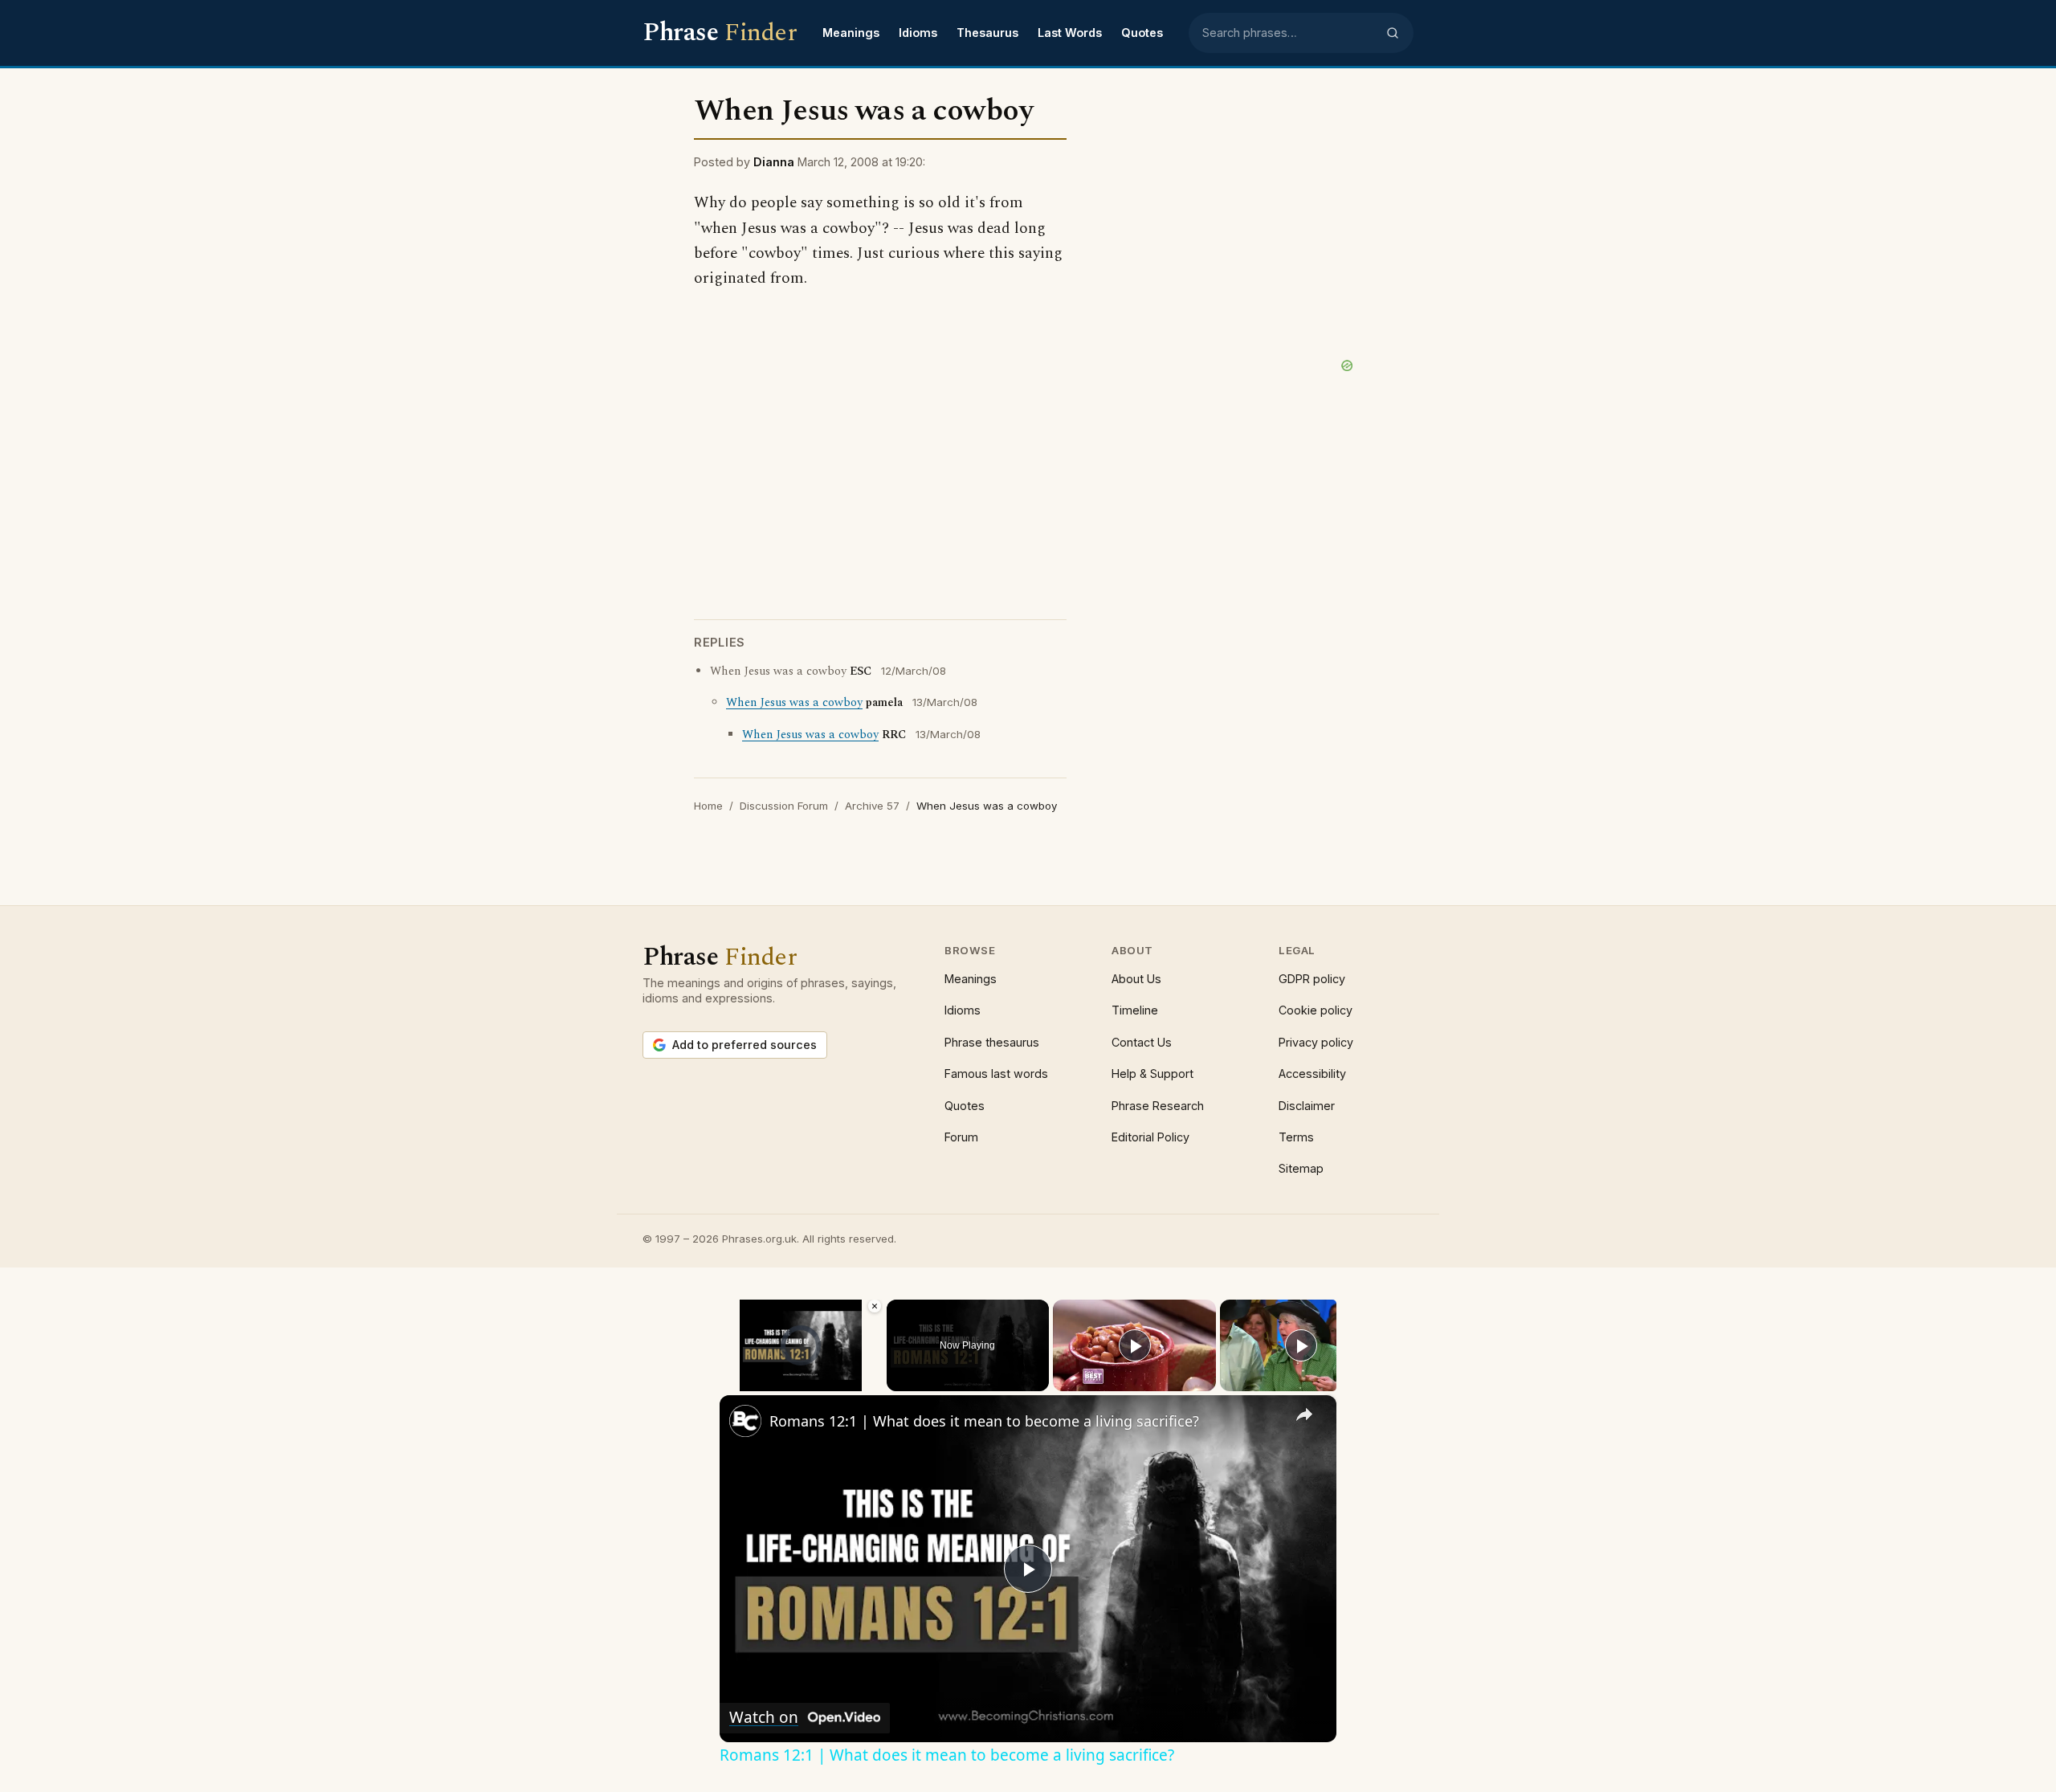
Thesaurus (987, 33)
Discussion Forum (784, 806)
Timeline (1135, 1010)
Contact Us (1142, 1042)
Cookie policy (1316, 1010)
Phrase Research (1158, 1106)
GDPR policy (1312, 979)
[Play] (729, 1382)
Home (708, 806)
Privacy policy (1316, 1042)
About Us (1136, 979)
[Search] (1393, 33)
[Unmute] (749, 1382)
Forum (961, 1137)
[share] (1304, 1414)
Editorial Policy (1150, 1137)
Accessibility (1312, 1074)
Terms (1296, 1137)
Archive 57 (872, 806)
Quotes (1142, 33)
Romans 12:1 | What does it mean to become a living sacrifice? (984, 1421)
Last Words (1070, 33)
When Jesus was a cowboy (794, 703)
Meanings (851, 33)
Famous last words (996, 1074)
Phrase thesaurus (992, 1042)
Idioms (918, 33)
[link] (745, 1421)
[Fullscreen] (873, 1382)
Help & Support (1152, 1074)
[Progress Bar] (801, 1371)
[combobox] (1289, 33)
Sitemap (1301, 1168)
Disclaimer (1307, 1106)
